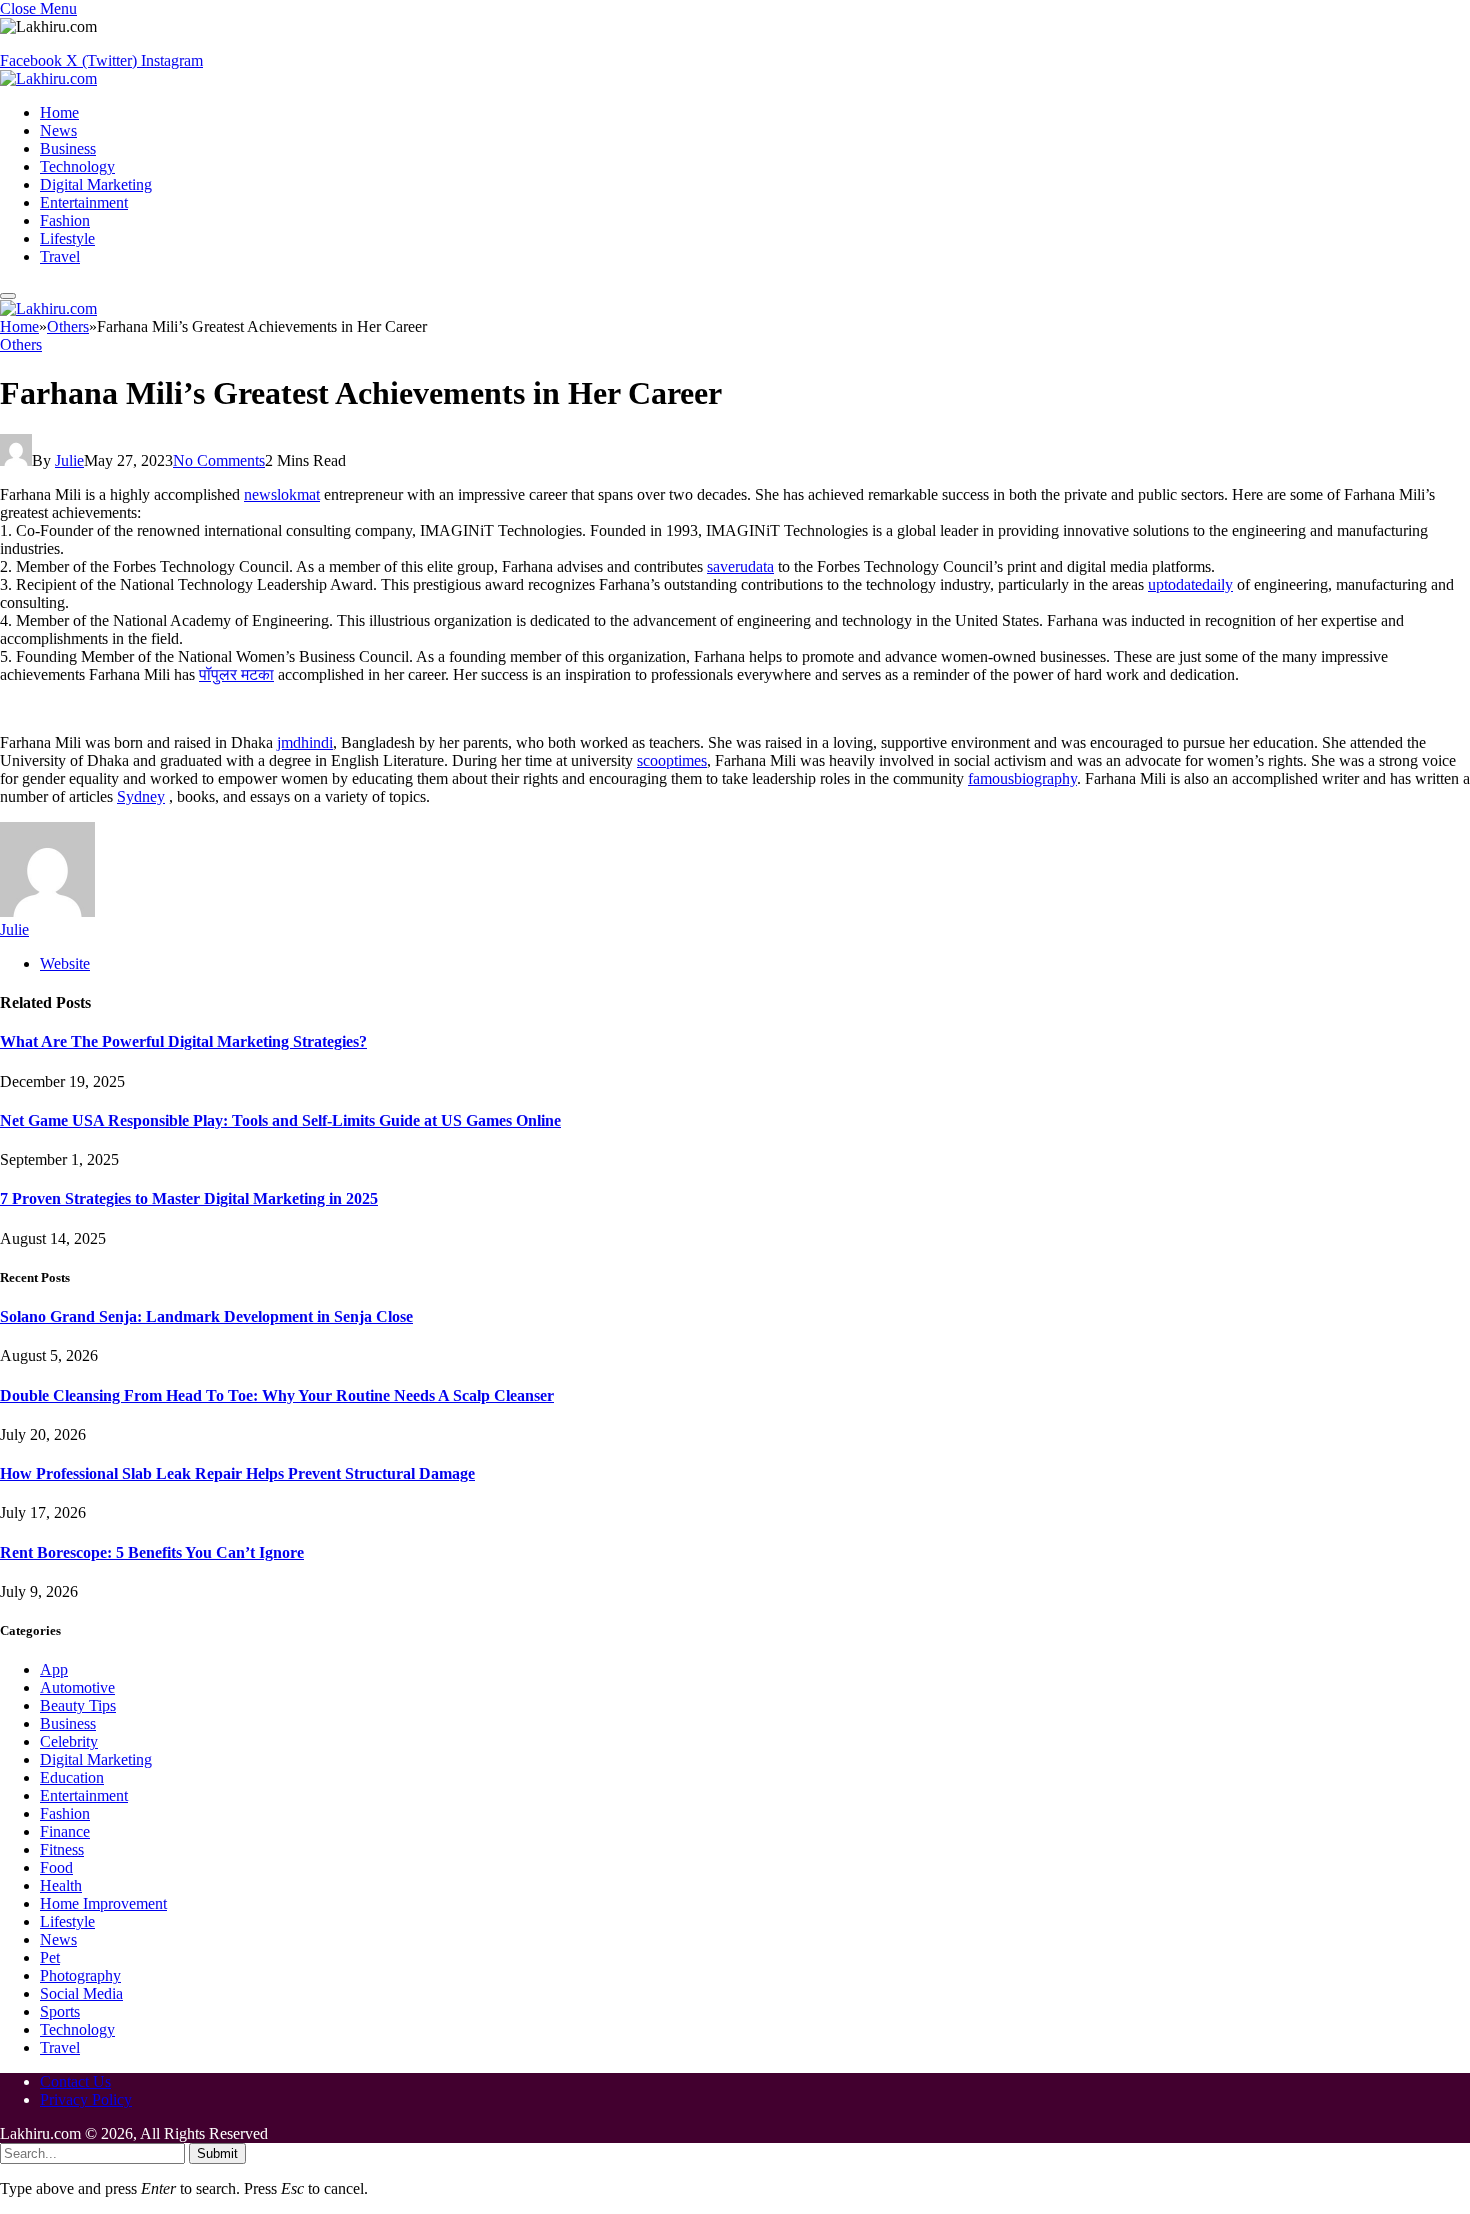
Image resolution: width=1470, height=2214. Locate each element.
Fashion (65, 220)
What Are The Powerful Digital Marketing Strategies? (183, 1041)
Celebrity (69, 1741)
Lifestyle (67, 238)
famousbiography (1022, 778)
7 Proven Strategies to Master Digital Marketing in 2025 (189, 1198)
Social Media (81, 1993)
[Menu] (8, 296)
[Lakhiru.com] (48, 78)
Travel (60, 256)
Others (21, 344)
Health (61, 1885)
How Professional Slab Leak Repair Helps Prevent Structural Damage (237, 1473)
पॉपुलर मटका (236, 674)
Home (59, 112)
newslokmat (282, 494)
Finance (65, 1831)
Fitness (62, 1849)
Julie (69, 460)
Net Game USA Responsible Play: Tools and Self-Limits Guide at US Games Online (280, 1120)
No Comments (219, 460)
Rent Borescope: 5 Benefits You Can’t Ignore (152, 1552)
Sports (60, 2011)
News (58, 130)
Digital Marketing (96, 184)
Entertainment (84, 202)
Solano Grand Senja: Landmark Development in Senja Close (206, 1316)
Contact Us (75, 2081)
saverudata (740, 566)
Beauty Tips (78, 1705)
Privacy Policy (86, 2099)
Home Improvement (103, 1903)
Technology (77, 166)
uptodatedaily (1190, 584)
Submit (217, 2153)
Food (56, 1867)
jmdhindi (305, 742)
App (54, 1669)
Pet (50, 1957)
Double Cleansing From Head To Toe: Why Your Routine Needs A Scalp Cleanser (277, 1395)
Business (68, 148)
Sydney (141, 796)
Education (72, 1777)
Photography (80, 1975)
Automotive (77, 1687)
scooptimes (672, 760)
